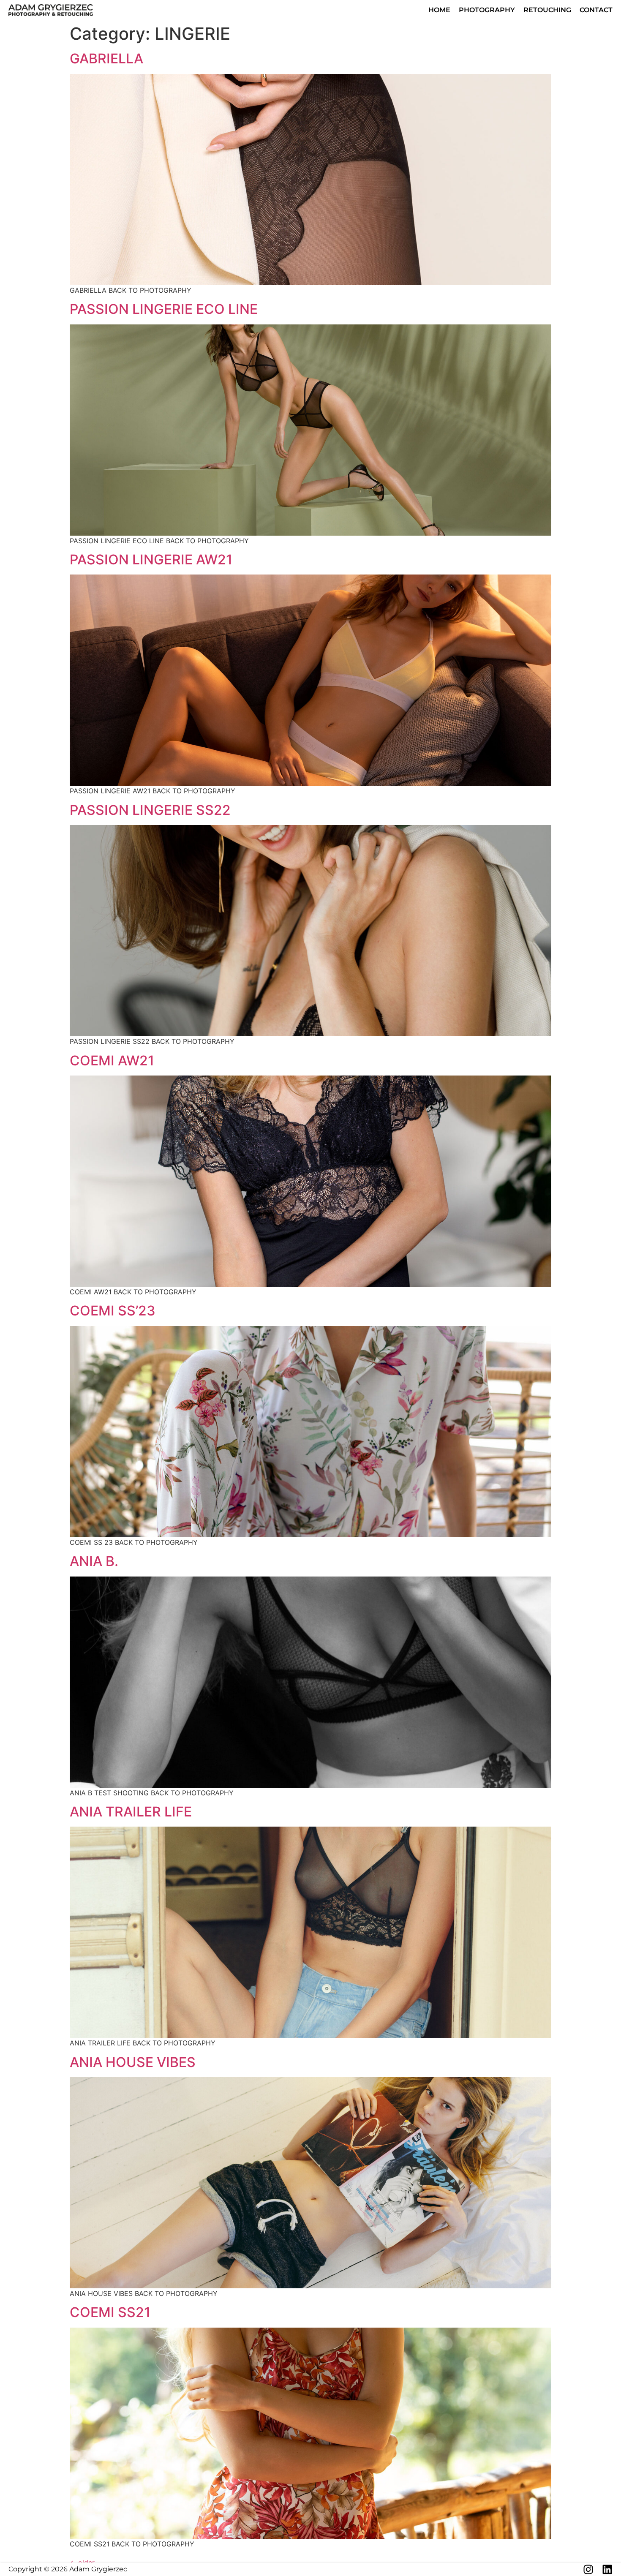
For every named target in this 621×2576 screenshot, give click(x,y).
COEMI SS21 (110, 2312)
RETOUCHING (547, 10)
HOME (439, 10)
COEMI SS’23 (113, 1311)
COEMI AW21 (112, 1061)
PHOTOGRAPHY (487, 10)
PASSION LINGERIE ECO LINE (164, 309)
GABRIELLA (106, 59)
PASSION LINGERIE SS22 (150, 810)
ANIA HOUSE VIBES (133, 2062)
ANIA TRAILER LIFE (131, 1812)
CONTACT (596, 10)
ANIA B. (94, 1561)
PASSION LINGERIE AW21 (151, 560)
